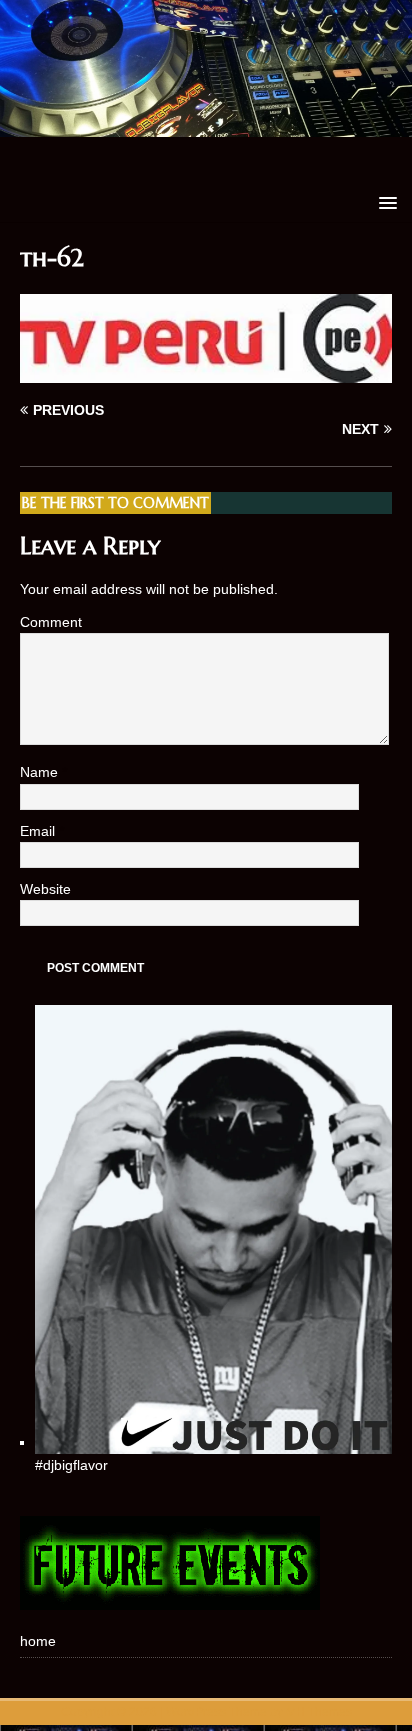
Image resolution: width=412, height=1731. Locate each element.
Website (45, 889)
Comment (51, 622)
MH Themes (319, 1712)
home (38, 1641)
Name (41, 772)
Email (39, 831)
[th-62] (206, 372)
